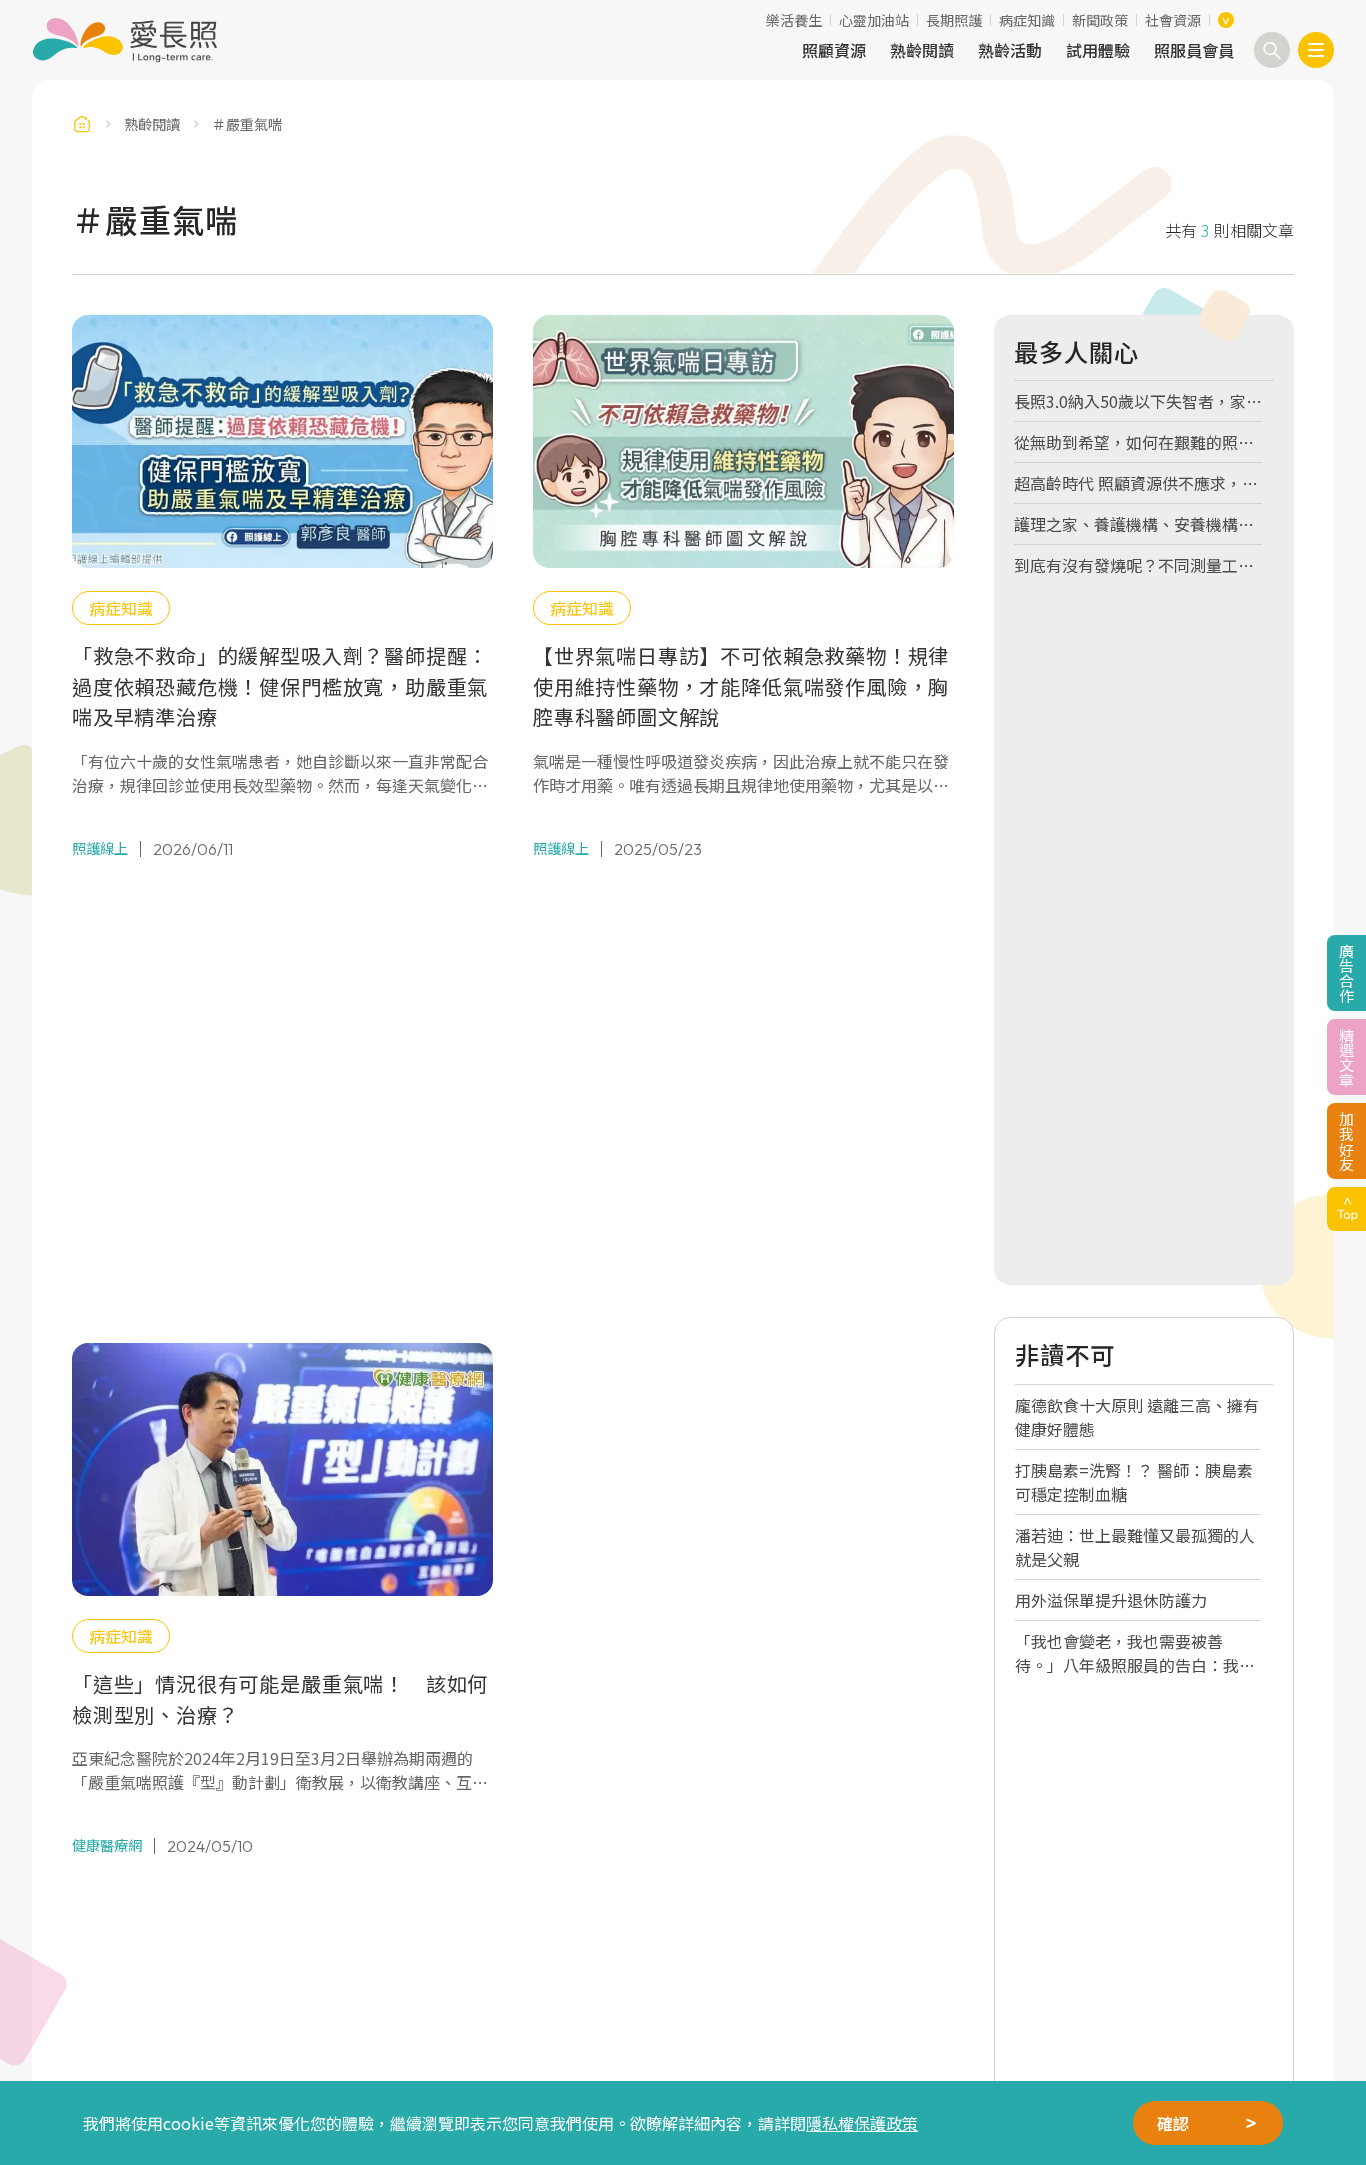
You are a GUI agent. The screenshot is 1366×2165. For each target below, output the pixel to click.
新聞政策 (1100, 20)
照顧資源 (834, 50)
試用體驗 (1098, 50)
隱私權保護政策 (862, 2123)
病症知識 (1027, 20)
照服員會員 (1194, 50)
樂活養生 (794, 20)
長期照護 (954, 20)
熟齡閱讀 (922, 50)
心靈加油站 (874, 20)
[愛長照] (124, 40)
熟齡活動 (1010, 50)
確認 (1173, 2123)
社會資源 (1173, 20)
